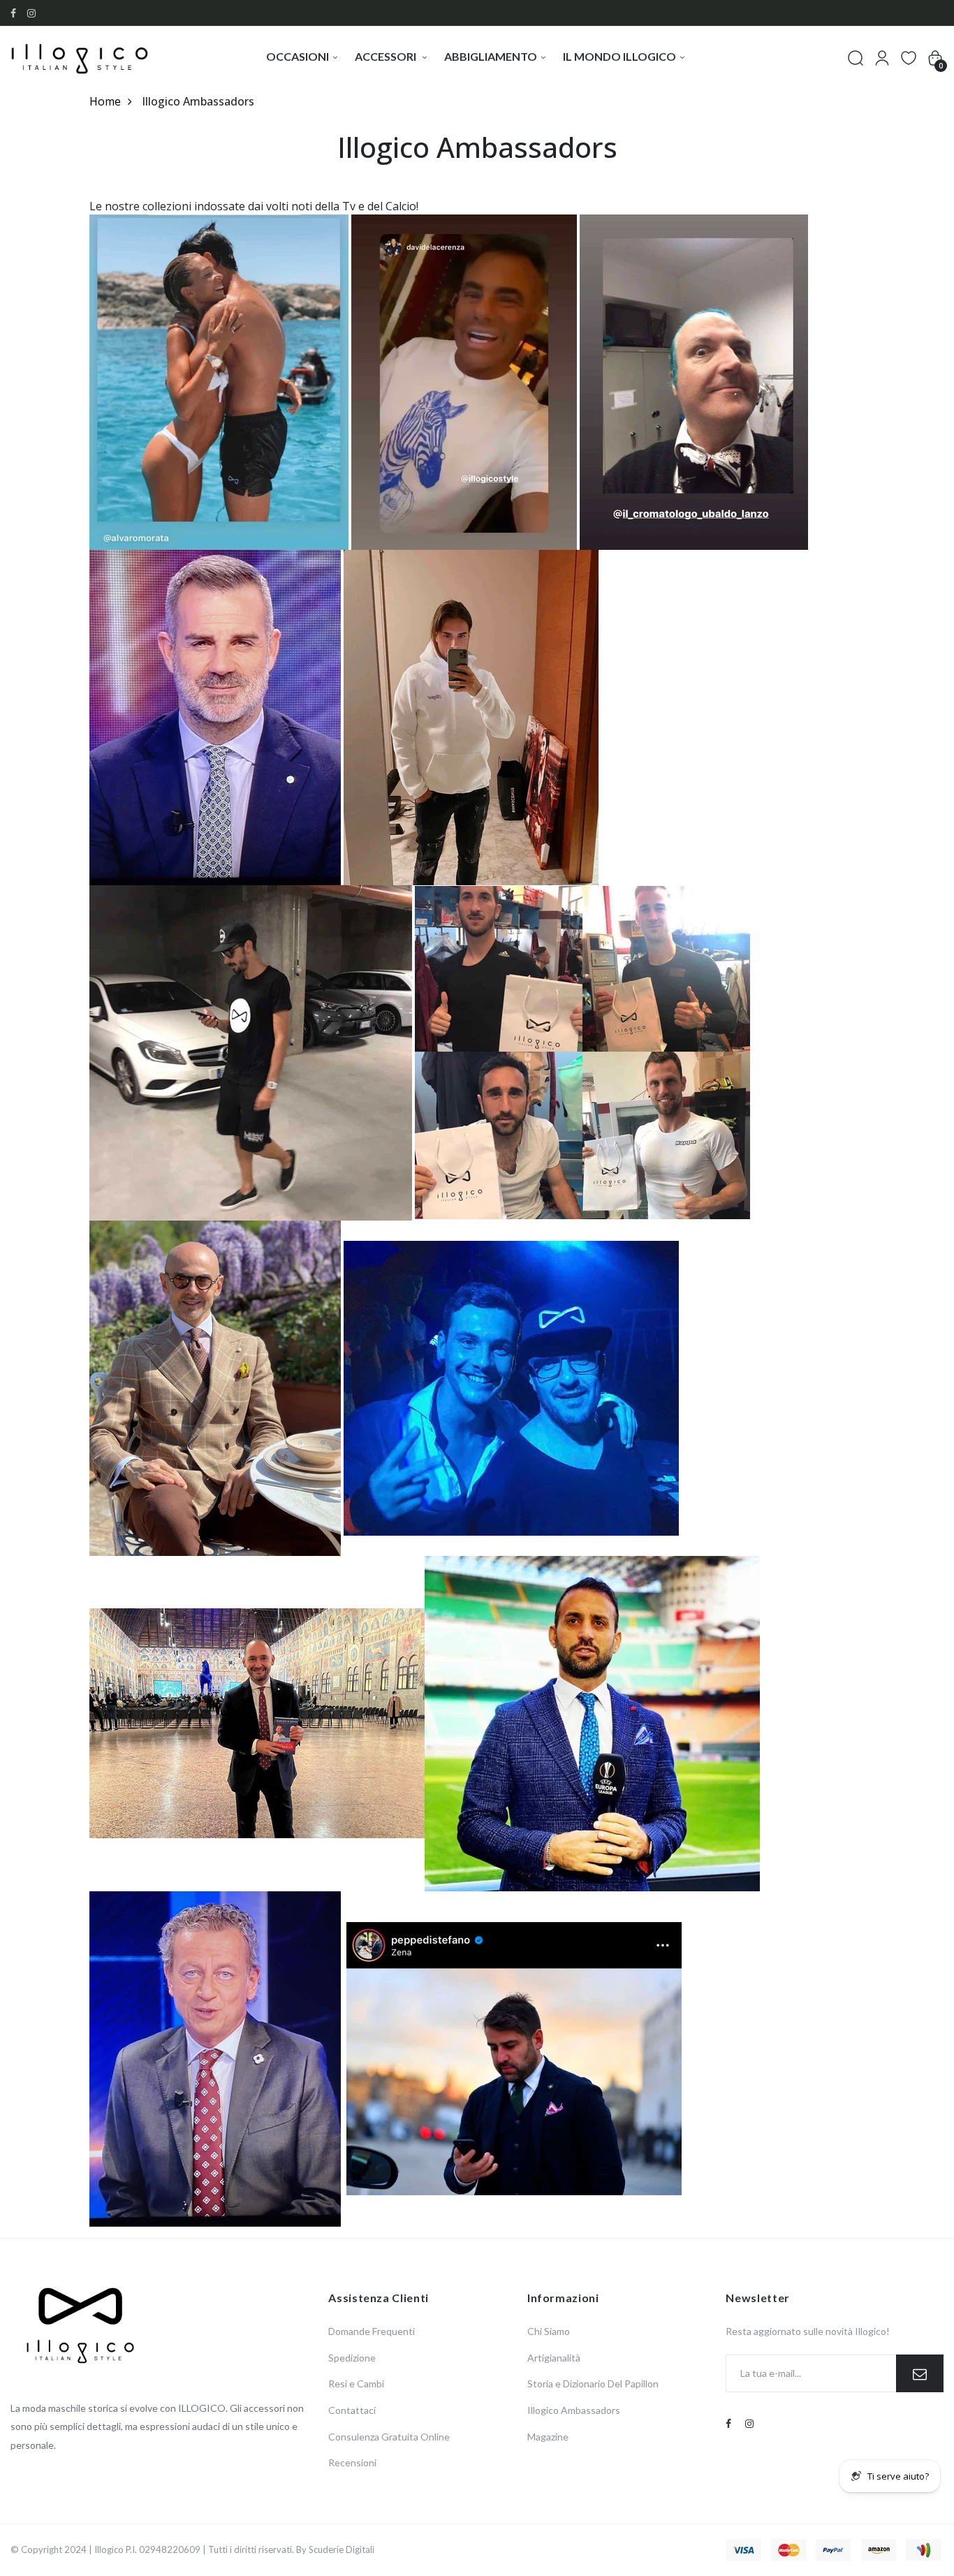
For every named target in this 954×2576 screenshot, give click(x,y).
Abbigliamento (491, 56)
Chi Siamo (549, 2331)
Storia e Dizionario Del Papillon (593, 2384)
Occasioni (298, 56)
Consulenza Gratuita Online (389, 2437)
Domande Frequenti (372, 2331)
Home (105, 101)
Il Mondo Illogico (619, 56)
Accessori (387, 56)
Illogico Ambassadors (574, 2410)
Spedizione (352, 2358)
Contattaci (352, 2410)
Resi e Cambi (356, 2384)
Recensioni (352, 2462)
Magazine (548, 2437)
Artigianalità (554, 2358)
